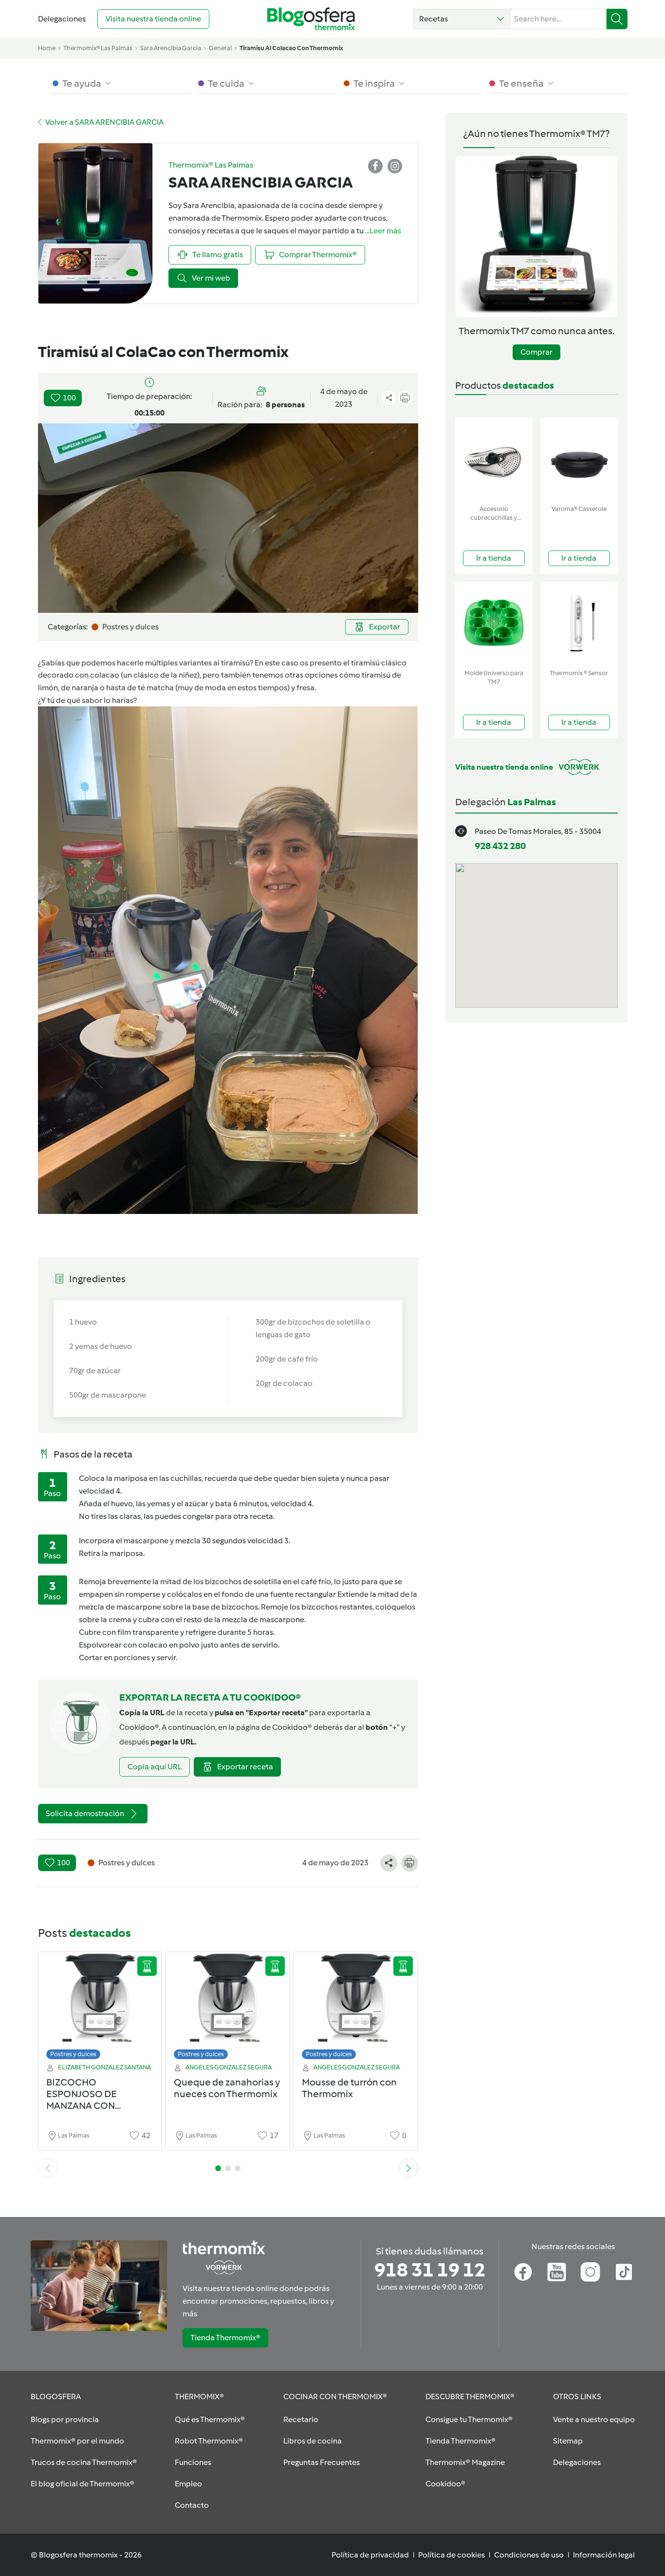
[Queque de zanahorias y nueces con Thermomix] (228, 2008)
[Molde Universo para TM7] (494, 623)
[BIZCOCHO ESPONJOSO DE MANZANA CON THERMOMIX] (100, 2008)
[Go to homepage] (311, 19)
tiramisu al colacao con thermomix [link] (291, 48)
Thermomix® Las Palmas (98, 48)
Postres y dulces (73, 2054)
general (220, 48)
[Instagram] (590, 2272)
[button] (462, 19)
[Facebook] (523, 2272)
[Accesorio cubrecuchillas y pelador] (494, 459)
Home (47, 48)
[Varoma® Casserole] (579, 459)
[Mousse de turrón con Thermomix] (356, 2008)
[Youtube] (557, 2272)
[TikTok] (624, 2272)
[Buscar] (617, 19)
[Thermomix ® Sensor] (579, 623)
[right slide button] (408, 2168)
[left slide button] (48, 2168)
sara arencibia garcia (171, 48)
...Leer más (383, 231)
